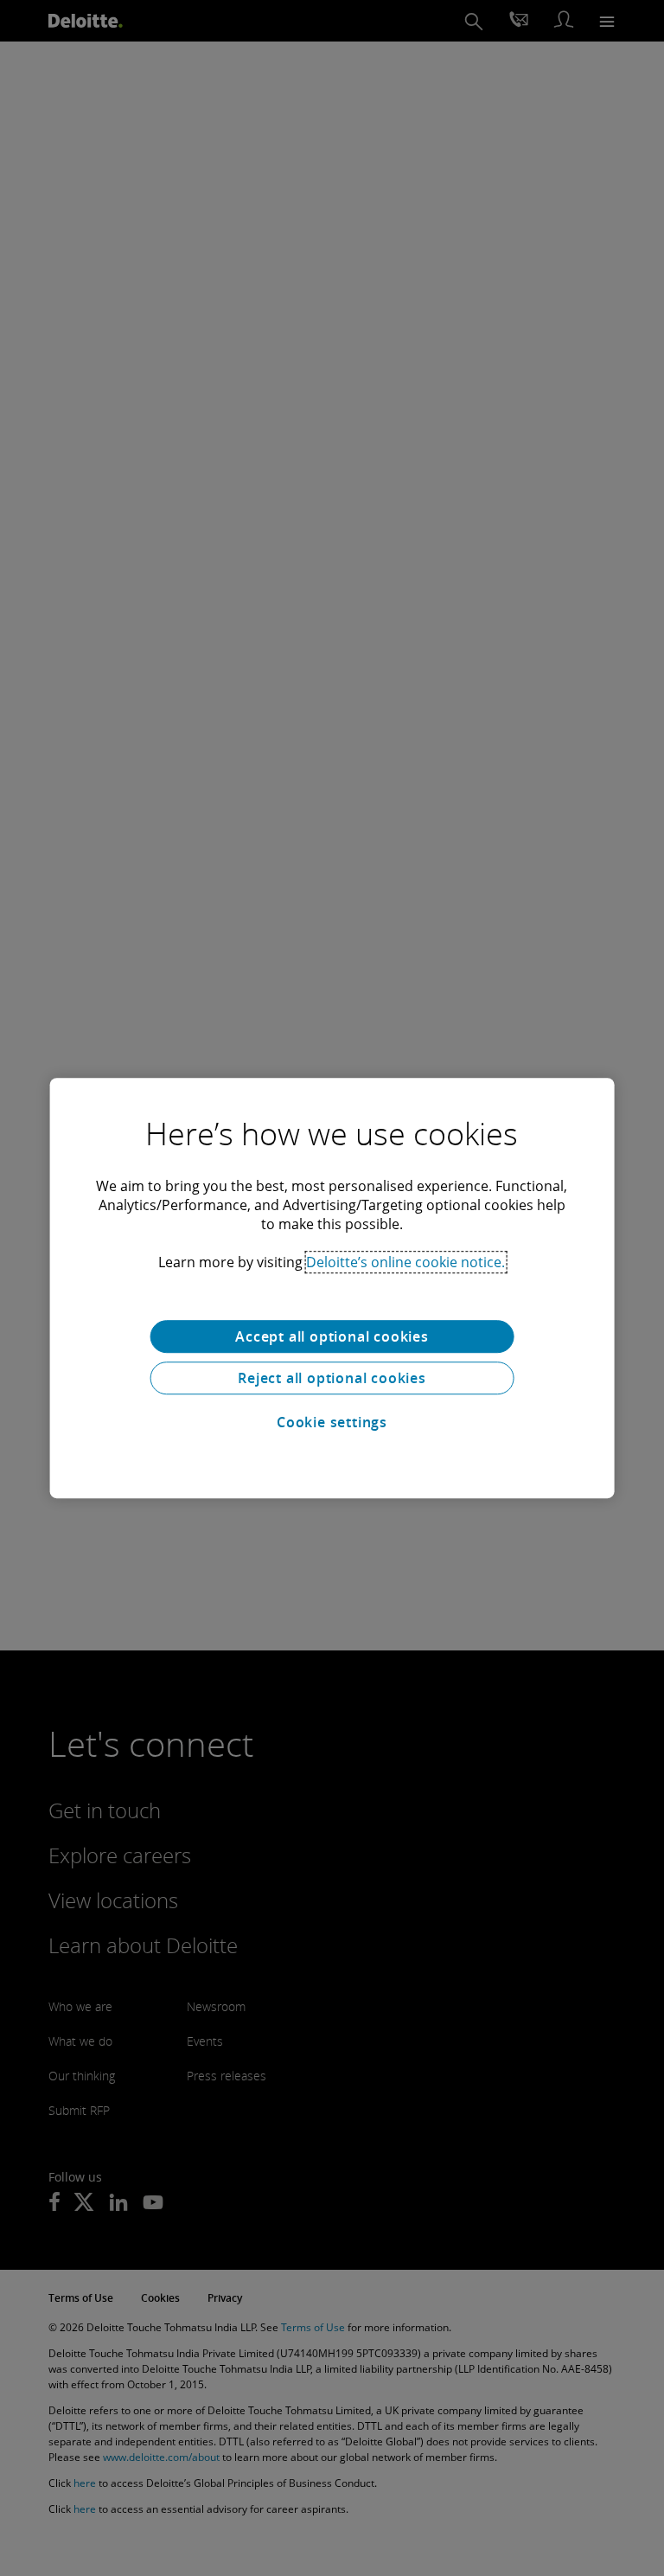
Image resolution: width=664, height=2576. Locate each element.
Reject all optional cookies (332, 1378)
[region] (332, 1288)
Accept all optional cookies (332, 1336)
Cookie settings (332, 1422)
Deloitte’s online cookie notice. (405, 1262)
